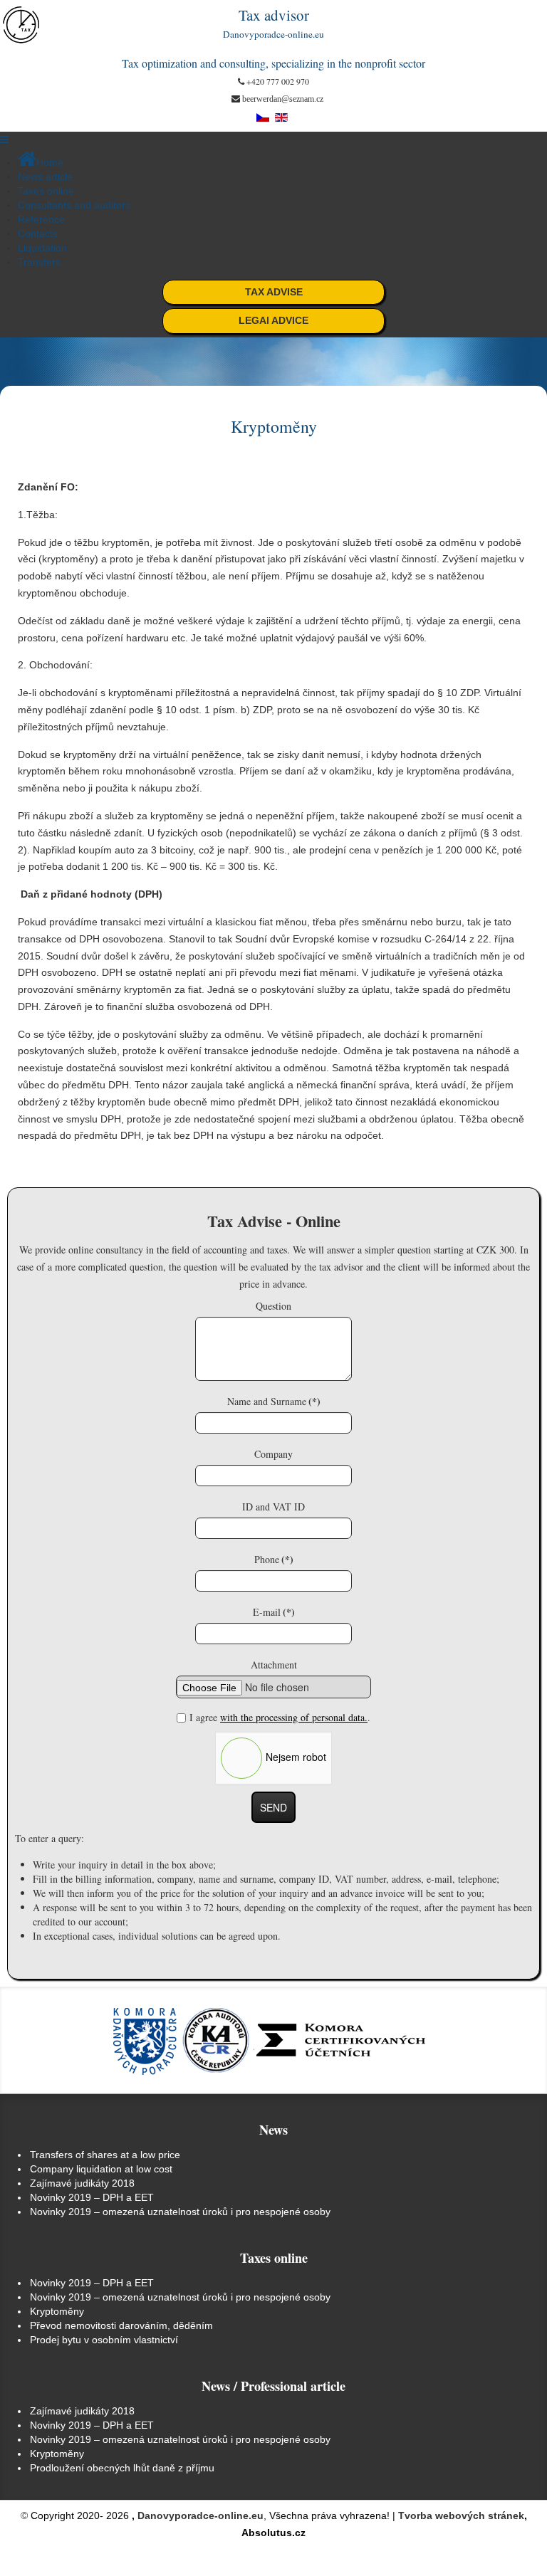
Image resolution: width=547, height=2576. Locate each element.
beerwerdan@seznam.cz (283, 99)
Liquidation (42, 248)
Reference (41, 219)
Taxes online (46, 191)
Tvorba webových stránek (461, 2515)
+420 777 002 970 (278, 81)
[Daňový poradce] (25, 25)
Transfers (39, 262)
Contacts (38, 233)
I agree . (280, 1717)
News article (45, 177)
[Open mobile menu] (4, 140)
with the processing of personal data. (294, 1717)
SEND (273, 1807)
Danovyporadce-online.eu (200, 2515)
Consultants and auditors (74, 205)
